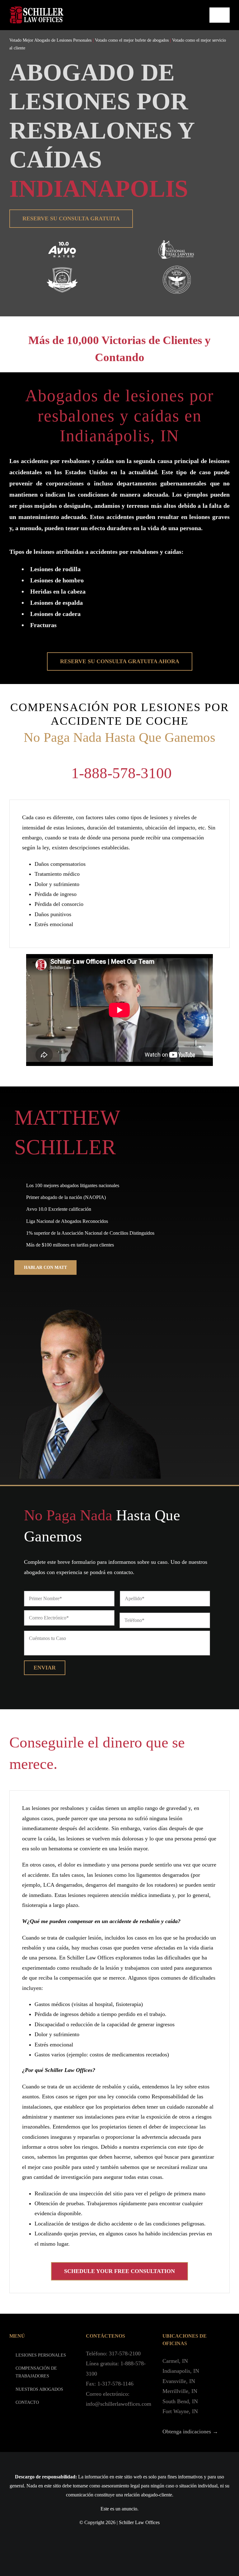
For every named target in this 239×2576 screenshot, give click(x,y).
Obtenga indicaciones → (190, 2431)
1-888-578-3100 (122, 773)
